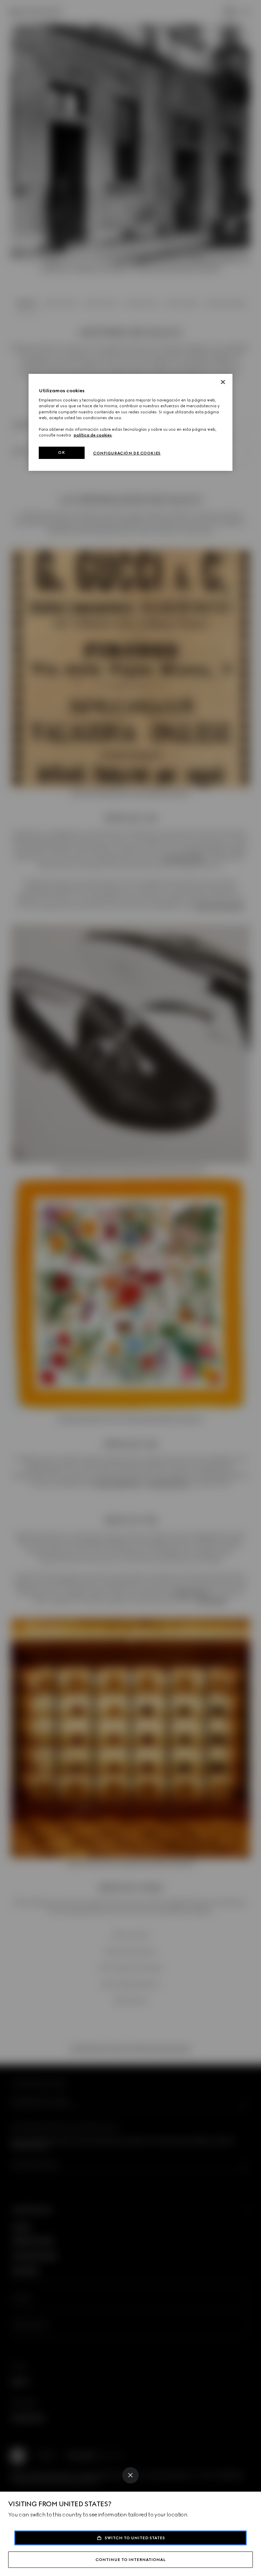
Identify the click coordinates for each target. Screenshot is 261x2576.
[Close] (130, 2475)
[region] (130, 422)
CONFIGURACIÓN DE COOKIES (127, 453)
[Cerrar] (223, 382)
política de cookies (93, 435)
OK (62, 452)
